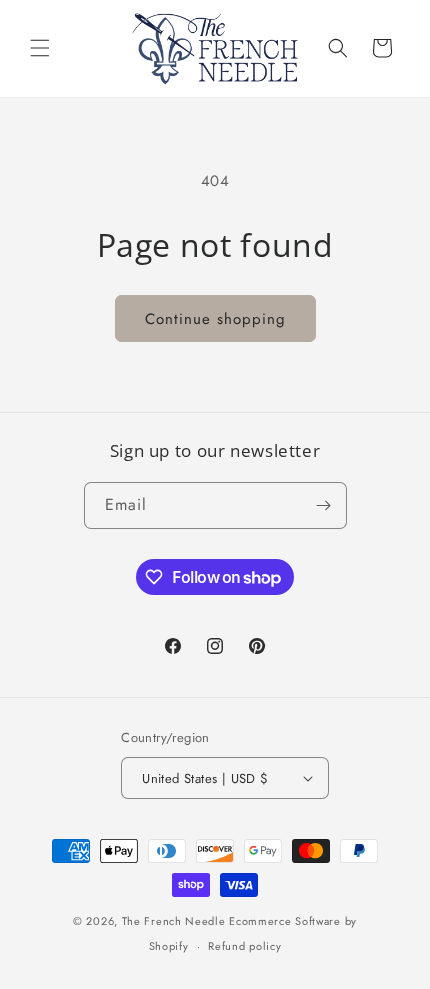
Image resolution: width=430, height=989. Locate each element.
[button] (40, 48)
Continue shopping (215, 319)
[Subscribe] (324, 505)
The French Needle (174, 921)
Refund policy (244, 946)
